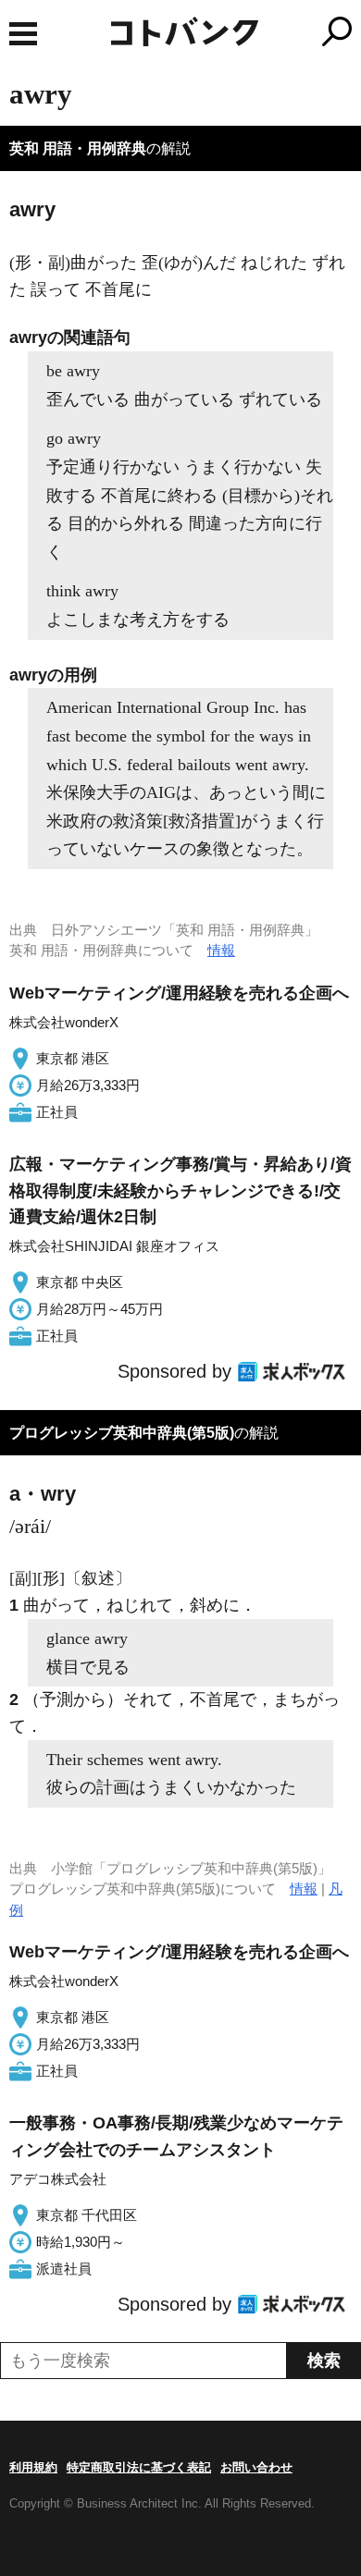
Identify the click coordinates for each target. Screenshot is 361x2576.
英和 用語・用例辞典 (78, 148)
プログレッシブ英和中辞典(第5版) (122, 1433)
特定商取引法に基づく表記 (139, 2467)
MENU (23, 34)
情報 (221, 950)
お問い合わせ (256, 2467)
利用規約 (33, 2467)
